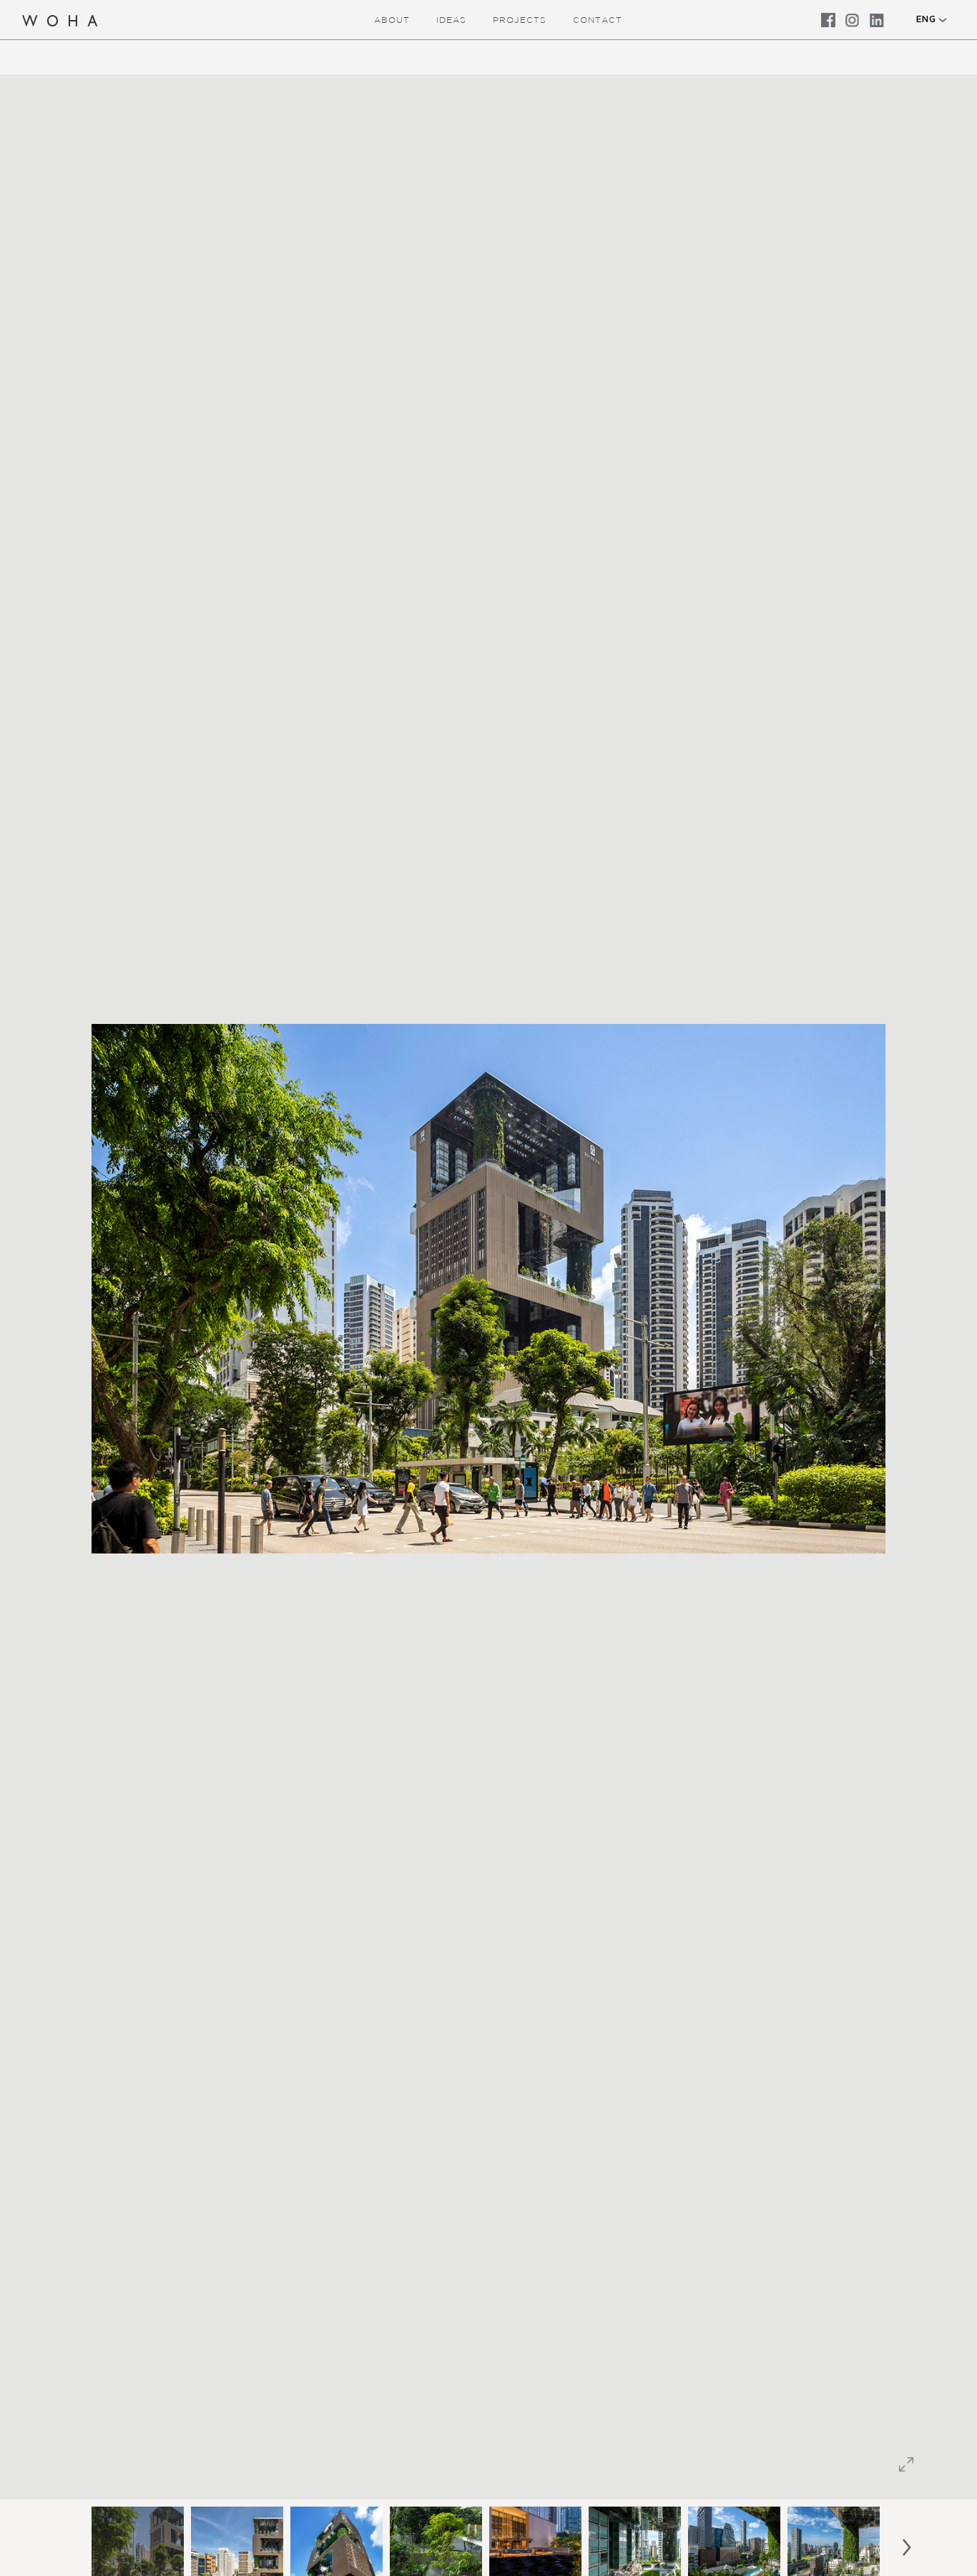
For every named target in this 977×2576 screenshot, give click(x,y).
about (392, 20)
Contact (598, 20)
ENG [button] (926, 19)
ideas (451, 20)
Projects (520, 20)
